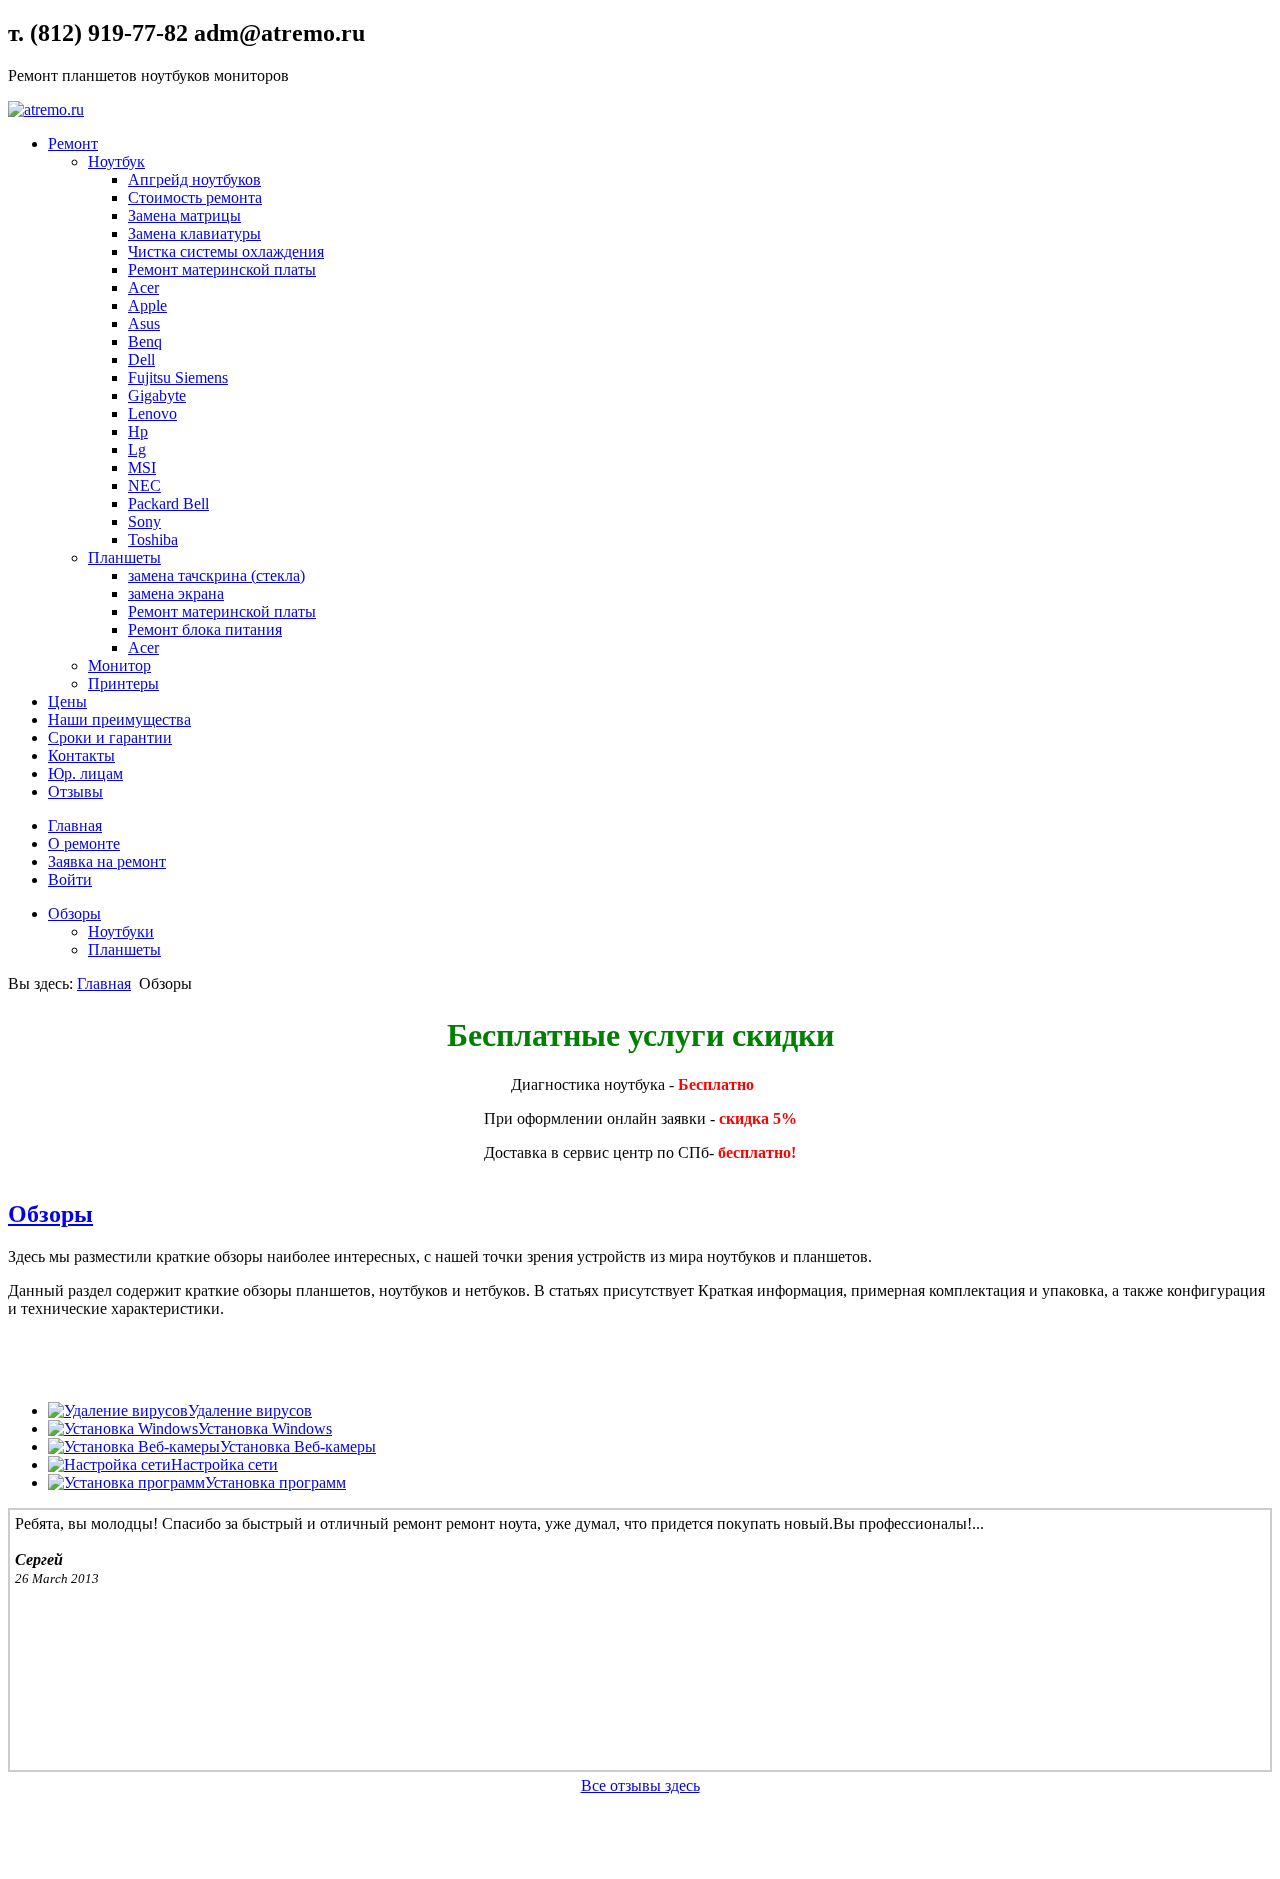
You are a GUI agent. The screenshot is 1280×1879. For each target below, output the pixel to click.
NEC (144, 485)
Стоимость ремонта (195, 197)
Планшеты (124, 557)
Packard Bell (168, 503)
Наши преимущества (119, 719)
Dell (141, 359)
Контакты (81, 755)
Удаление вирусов (250, 1410)
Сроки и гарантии (110, 737)
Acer (143, 287)
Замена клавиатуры (194, 233)
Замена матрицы (184, 215)
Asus (144, 323)
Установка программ (275, 1482)
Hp (138, 431)
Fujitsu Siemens (178, 377)
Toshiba (153, 539)
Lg (137, 449)
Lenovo (152, 413)
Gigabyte (157, 395)
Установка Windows (265, 1428)
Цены (67, 701)
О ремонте (84, 843)
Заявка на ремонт (107, 861)
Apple (147, 305)
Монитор (119, 665)
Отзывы (75, 791)
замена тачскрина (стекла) (216, 575)
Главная (75, 825)
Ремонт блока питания (205, 629)
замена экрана (176, 593)
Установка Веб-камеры (298, 1446)
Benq (145, 341)
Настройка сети (224, 1464)
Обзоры (74, 913)
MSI (142, 467)
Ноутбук (116, 161)
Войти (70, 879)
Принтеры (123, 683)
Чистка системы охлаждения (226, 251)
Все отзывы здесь (640, 1785)
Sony (144, 521)
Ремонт (73, 143)
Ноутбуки (121, 931)
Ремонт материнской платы (222, 269)
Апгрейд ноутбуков (194, 179)
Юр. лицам (85, 773)
